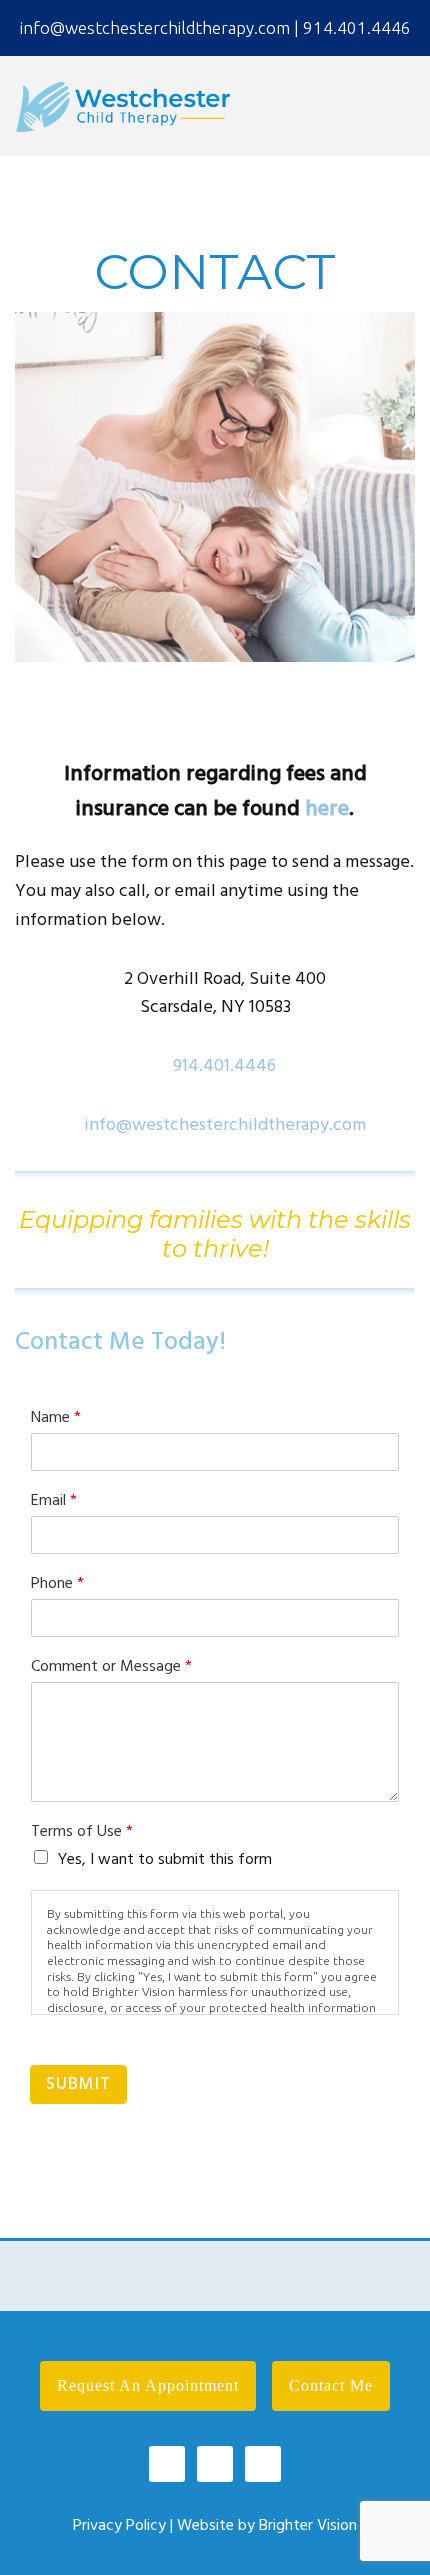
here (327, 809)
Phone (57, 1584)
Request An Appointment (148, 2385)
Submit (78, 2084)
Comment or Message (111, 1667)
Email (54, 1501)
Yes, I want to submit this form (165, 1860)
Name (56, 1418)
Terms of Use (82, 1832)
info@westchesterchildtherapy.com (225, 1125)
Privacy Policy (119, 2526)
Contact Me (331, 2385)
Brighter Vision (308, 2526)
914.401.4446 (224, 1066)
